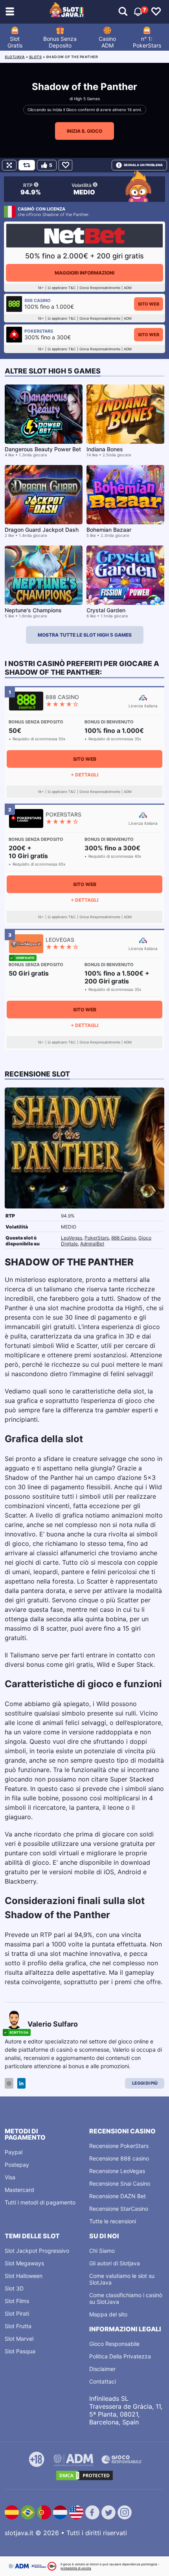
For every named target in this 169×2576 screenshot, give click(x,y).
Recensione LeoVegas (117, 2171)
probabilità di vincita (76, 2568)
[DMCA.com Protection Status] (84, 2475)
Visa (10, 2177)
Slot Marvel (19, 2339)
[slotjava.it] (67, 12)
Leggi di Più (145, 2083)
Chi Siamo (102, 2251)
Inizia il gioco (84, 131)
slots (36, 57)
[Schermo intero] (9, 165)
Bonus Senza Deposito (60, 42)
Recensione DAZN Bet (118, 2196)
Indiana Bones (105, 449)
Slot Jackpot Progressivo (37, 2251)
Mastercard (19, 2190)
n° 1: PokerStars (147, 42)
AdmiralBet (92, 1244)
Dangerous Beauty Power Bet (43, 449)
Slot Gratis (15, 42)
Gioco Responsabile (114, 2344)
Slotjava (15, 57)
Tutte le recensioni (113, 2221)
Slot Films (17, 2301)
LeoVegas (72, 1238)
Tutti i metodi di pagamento (40, 2202)
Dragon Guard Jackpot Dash (42, 530)
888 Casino (124, 1238)
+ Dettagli (84, 775)
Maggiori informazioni (84, 273)
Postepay (17, 2165)
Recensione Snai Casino (120, 2183)
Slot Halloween (24, 2276)
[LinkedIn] (21, 2083)
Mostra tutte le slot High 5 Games (85, 635)
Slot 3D (14, 2288)
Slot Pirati (17, 2313)
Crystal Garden (106, 610)
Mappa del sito (108, 2314)
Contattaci (103, 2381)
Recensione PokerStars (119, 2146)
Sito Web (149, 304)
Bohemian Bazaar (109, 530)
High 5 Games (87, 99)
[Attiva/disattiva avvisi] (123, 12)
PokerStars (97, 1238)
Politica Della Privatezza (120, 2356)
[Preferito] (65, 165)
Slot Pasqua (20, 2351)
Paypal (14, 2152)
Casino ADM (107, 42)
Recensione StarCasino (119, 2209)
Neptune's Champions (33, 610)
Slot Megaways (24, 2263)
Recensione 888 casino (119, 2158)
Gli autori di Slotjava (115, 2263)
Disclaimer (102, 2369)
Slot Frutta (18, 2326)
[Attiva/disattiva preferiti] (156, 12)
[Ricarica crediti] (27, 165)
